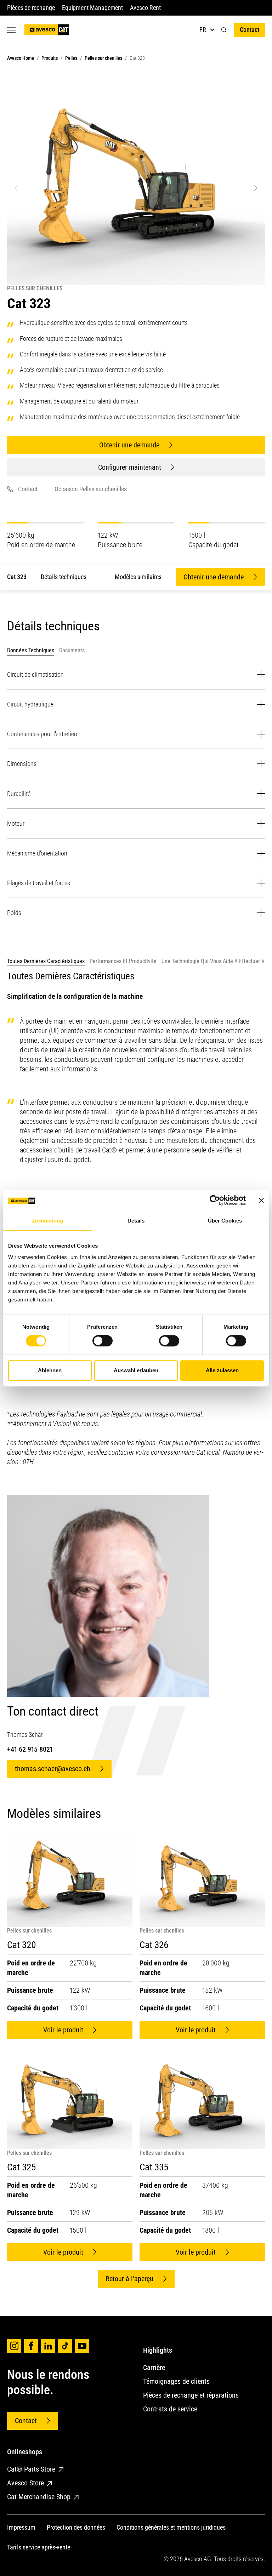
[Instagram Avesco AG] (14, 2346)
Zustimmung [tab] (47, 1221)
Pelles (71, 58)
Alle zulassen (222, 1370)
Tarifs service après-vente (39, 2547)
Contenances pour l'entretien (42, 734)
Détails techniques (64, 577)
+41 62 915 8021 (30, 1749)
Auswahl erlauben (136, 1370)
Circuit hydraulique (30, 704)
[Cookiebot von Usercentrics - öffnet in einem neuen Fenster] (215, 1200)
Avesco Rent (145, 8)
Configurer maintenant (130, 467)
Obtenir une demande (129, 445)
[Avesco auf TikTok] (65, 2346)
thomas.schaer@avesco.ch (53, 1769)
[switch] (103, 1341)
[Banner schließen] (261, 1200)
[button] (224, 30)
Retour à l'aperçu (129, 2279)
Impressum (21, 2527)
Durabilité (19, 794)
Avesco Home (21, 58)
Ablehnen (50, 1370)
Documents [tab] (72, 650)
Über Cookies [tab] (225, 1221)
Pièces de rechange (31, 8)
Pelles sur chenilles (103, 58)
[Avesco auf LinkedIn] (48, 2346)
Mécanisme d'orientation (37, 853)
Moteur (16, 823)
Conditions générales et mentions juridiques (171, 2527)
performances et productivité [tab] (123, 961)
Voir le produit (63, 2030)
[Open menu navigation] (11, 30)
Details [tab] (136, 1221)
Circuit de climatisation (35, 674)
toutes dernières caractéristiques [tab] (46, 961)
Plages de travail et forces (39, 883)
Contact (250, 30)
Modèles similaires (138, 577)
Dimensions (22, 764)
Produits (50, 58)
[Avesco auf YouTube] (82, 2346)
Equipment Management (93, 8)
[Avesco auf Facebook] (31, 2346)
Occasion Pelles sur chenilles (91, 489)
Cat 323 (17, 577)
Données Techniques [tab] (31, 650)
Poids (14, 913)
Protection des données (76, 2527)
